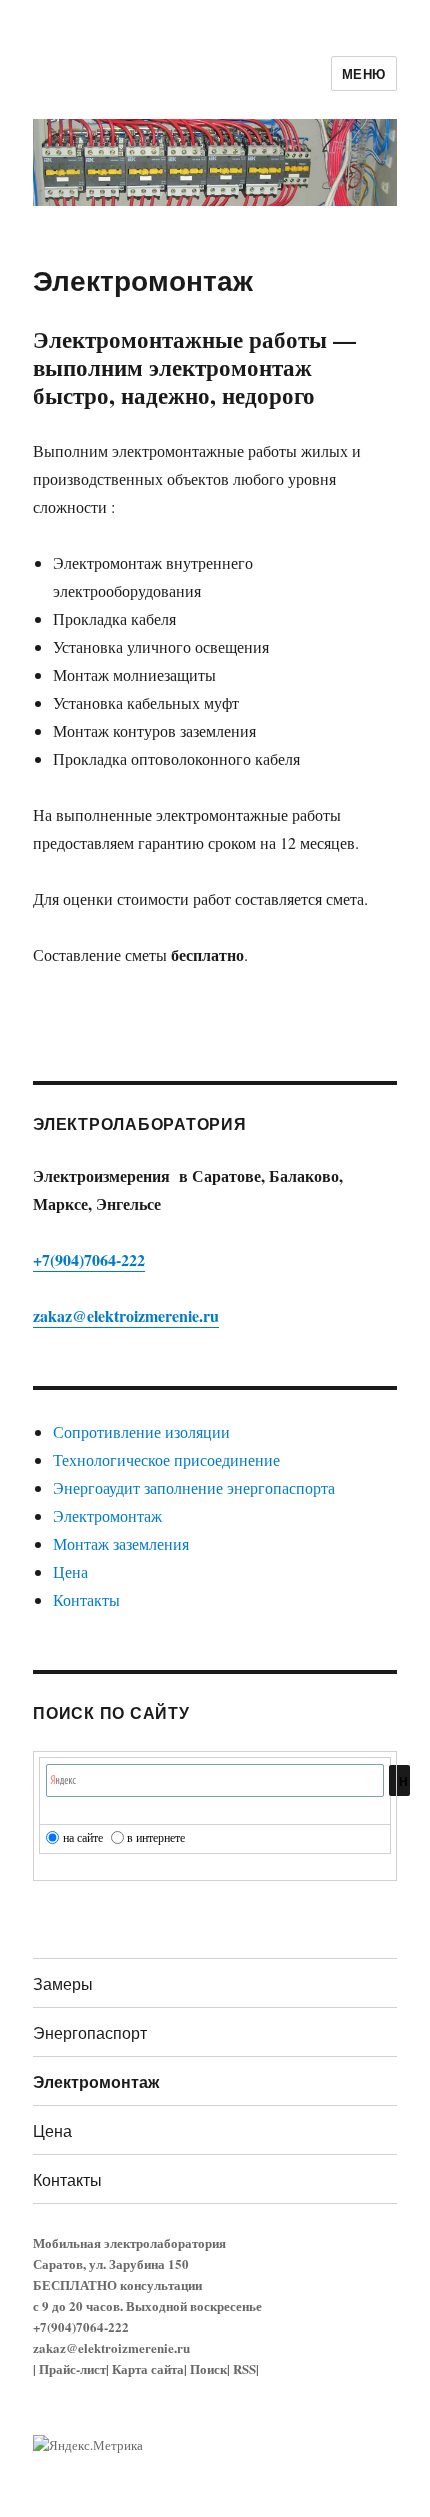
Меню (364, 73)
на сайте (83, 1837)
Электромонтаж (107, 1515)
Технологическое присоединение (166, 1459)
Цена (70, 1571)
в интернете (156, 1837)
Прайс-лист (72, 2368)
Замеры (63, 1983)
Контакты (86, 1599)
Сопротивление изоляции (141, 1431)
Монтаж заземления (121, 1543)
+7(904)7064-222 (89, 1259)
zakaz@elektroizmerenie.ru (126, 1315)
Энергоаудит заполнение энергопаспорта (194, 1487)
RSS (244, 2368)
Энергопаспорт (90, 2032)
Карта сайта (148, 2368)
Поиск (208, 2368)
